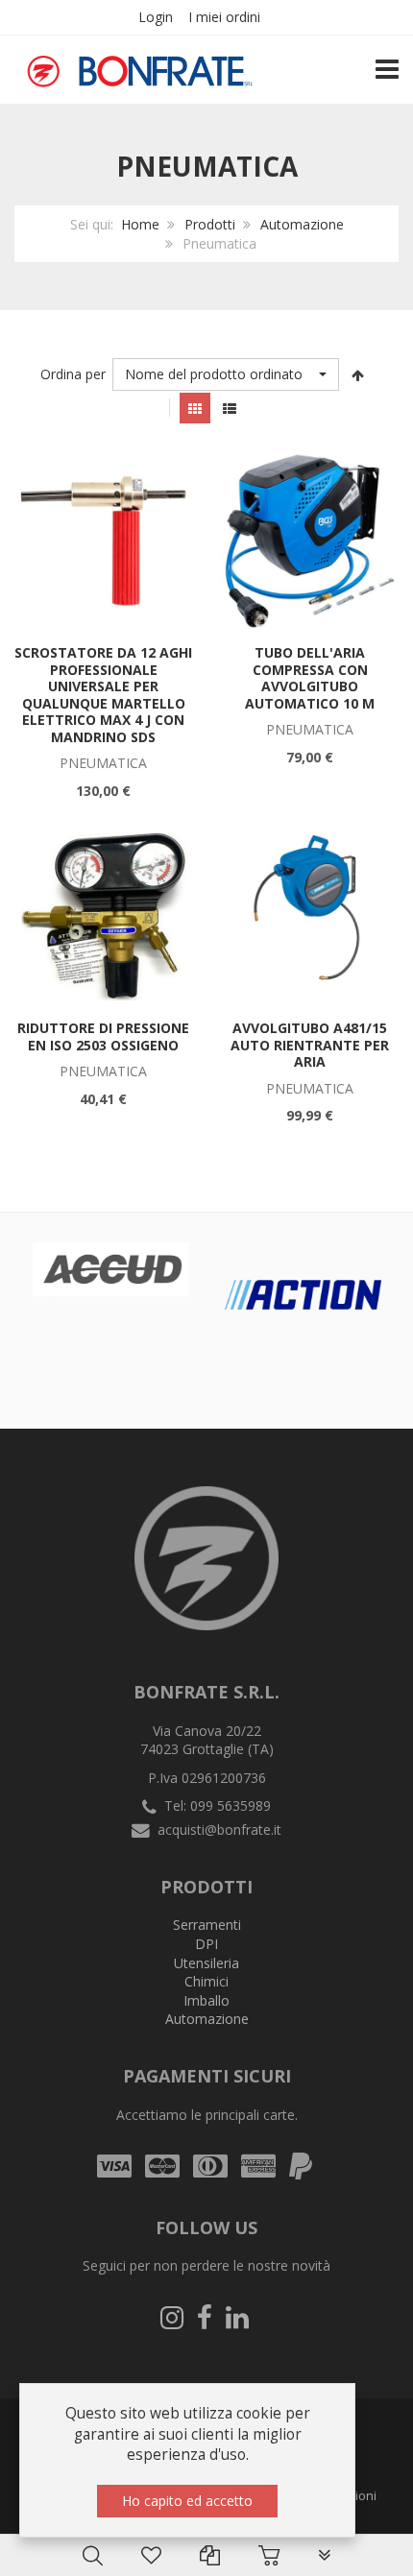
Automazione (302, 224)
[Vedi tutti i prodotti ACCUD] (111, 1269)
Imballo (206, 2000)
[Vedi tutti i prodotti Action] (303, 1295)
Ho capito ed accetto (187, 2501)
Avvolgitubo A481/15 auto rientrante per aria (310, 1045)
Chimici (206, 1981)
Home (140, 224)
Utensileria (206, 1963)
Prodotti (210, 224)
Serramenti (207, 1925)
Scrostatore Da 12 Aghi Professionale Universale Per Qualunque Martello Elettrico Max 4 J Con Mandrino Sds (103, 695)
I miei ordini (224, 17)
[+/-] (358, 374)
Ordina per (73, 374)
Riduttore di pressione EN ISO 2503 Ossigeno (103, 1036)
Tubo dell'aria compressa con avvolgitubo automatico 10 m (310, 678)
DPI (206, 1944)
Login (156, 17)
